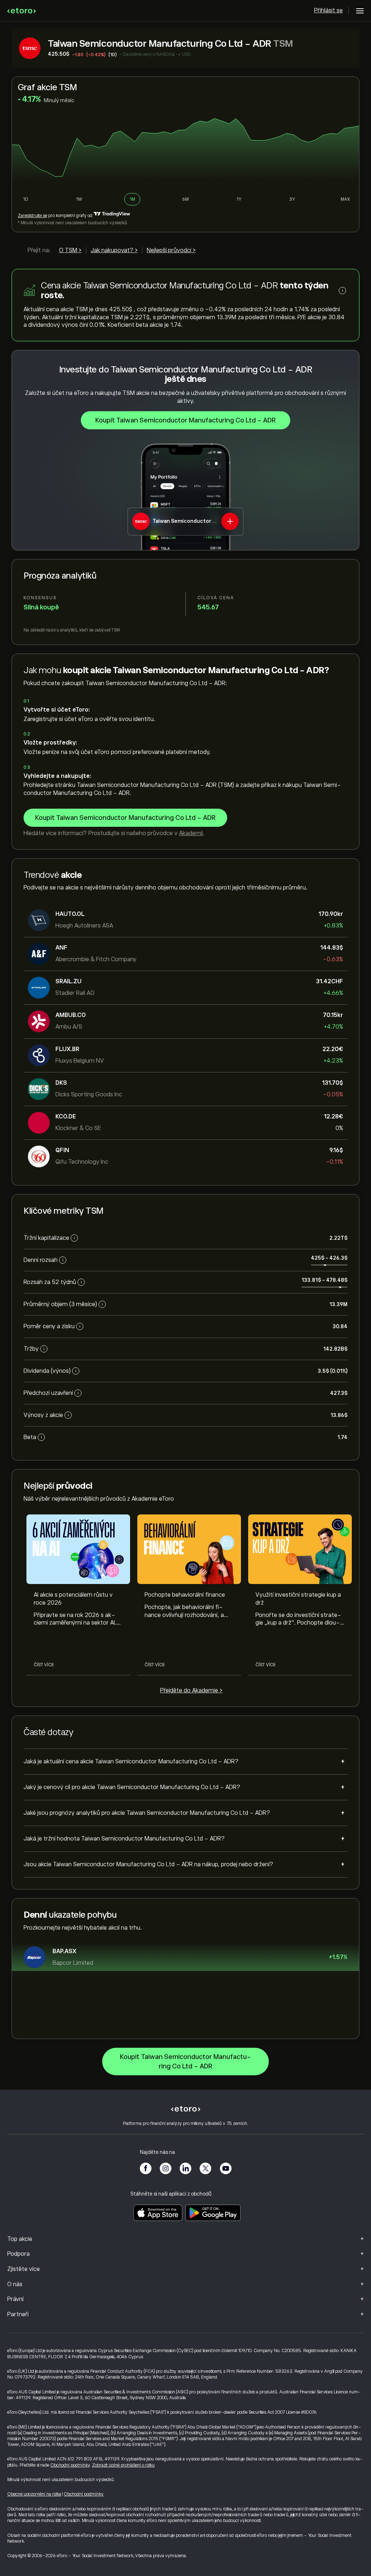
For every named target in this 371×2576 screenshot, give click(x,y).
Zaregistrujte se (32, 216)
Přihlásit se (328, 11)
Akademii (191, 833)
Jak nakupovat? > (114, 250)
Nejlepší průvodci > (171, 250)
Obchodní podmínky (70, 2465)
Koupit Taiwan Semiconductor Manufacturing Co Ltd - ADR (185, 420)
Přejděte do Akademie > (191, 1691)
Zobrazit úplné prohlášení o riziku (123, 2465)
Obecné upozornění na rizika (34, 2494)
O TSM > (70, 250)
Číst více (44, 1665)
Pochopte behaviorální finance (185, 1595)
